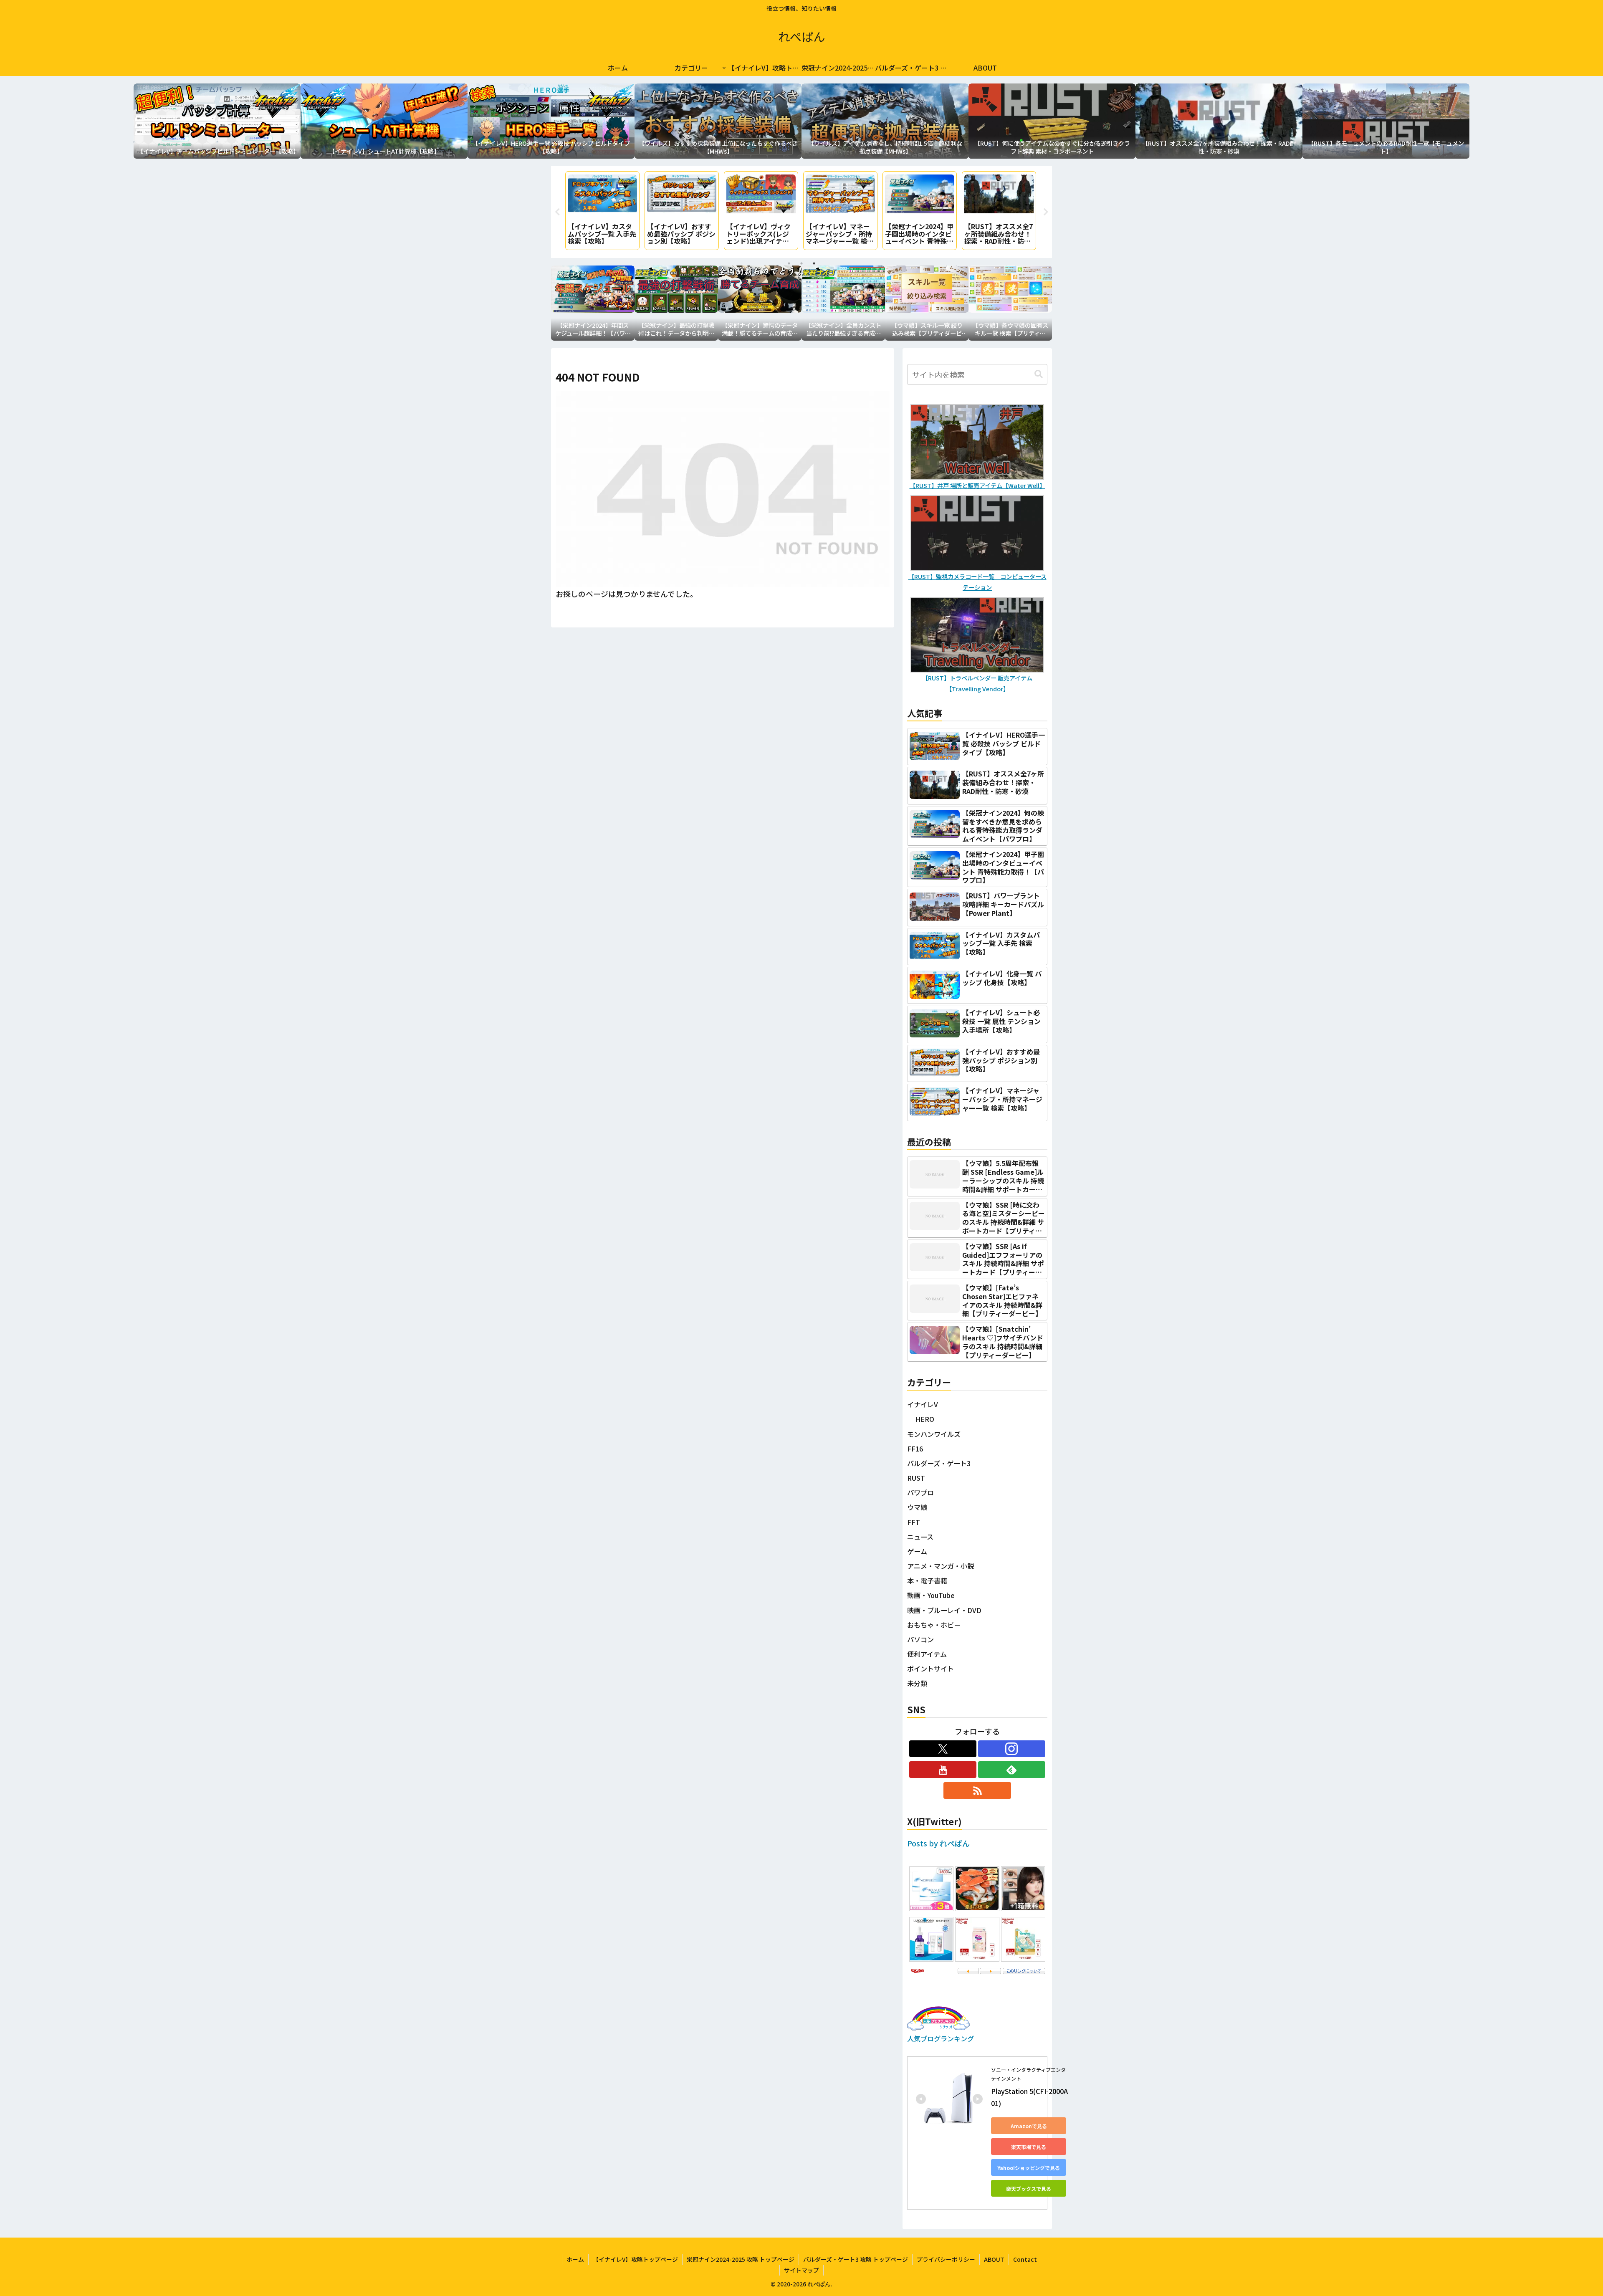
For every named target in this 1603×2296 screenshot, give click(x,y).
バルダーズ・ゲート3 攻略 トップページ (856, 2259)
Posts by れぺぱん (938, 1843)
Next (1046, 212)
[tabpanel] (602, 211)
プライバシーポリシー (946, 2259)
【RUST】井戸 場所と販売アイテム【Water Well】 (977, 485)
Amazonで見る (1029, 2126)
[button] (1039, 374)
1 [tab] (789, 263)
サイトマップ (801, 2270)
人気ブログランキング (941, 2038)
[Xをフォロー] (943, 1749)
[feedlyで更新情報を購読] (1012, 1770)
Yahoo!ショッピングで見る (1029, 2168)
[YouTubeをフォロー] (943, 1770)
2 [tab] (801, 263)
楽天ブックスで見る (1029, 2189)
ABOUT (994, 2259)
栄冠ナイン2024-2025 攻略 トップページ (741, 2259)
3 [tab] (814, 263)
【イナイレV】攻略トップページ (635, 2259)
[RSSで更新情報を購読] (977, 1790)
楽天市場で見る (1029, 2147)
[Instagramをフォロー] (1012, 1749)
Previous (557, 212)
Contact (1025, 2259)
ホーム (575, 2259)
